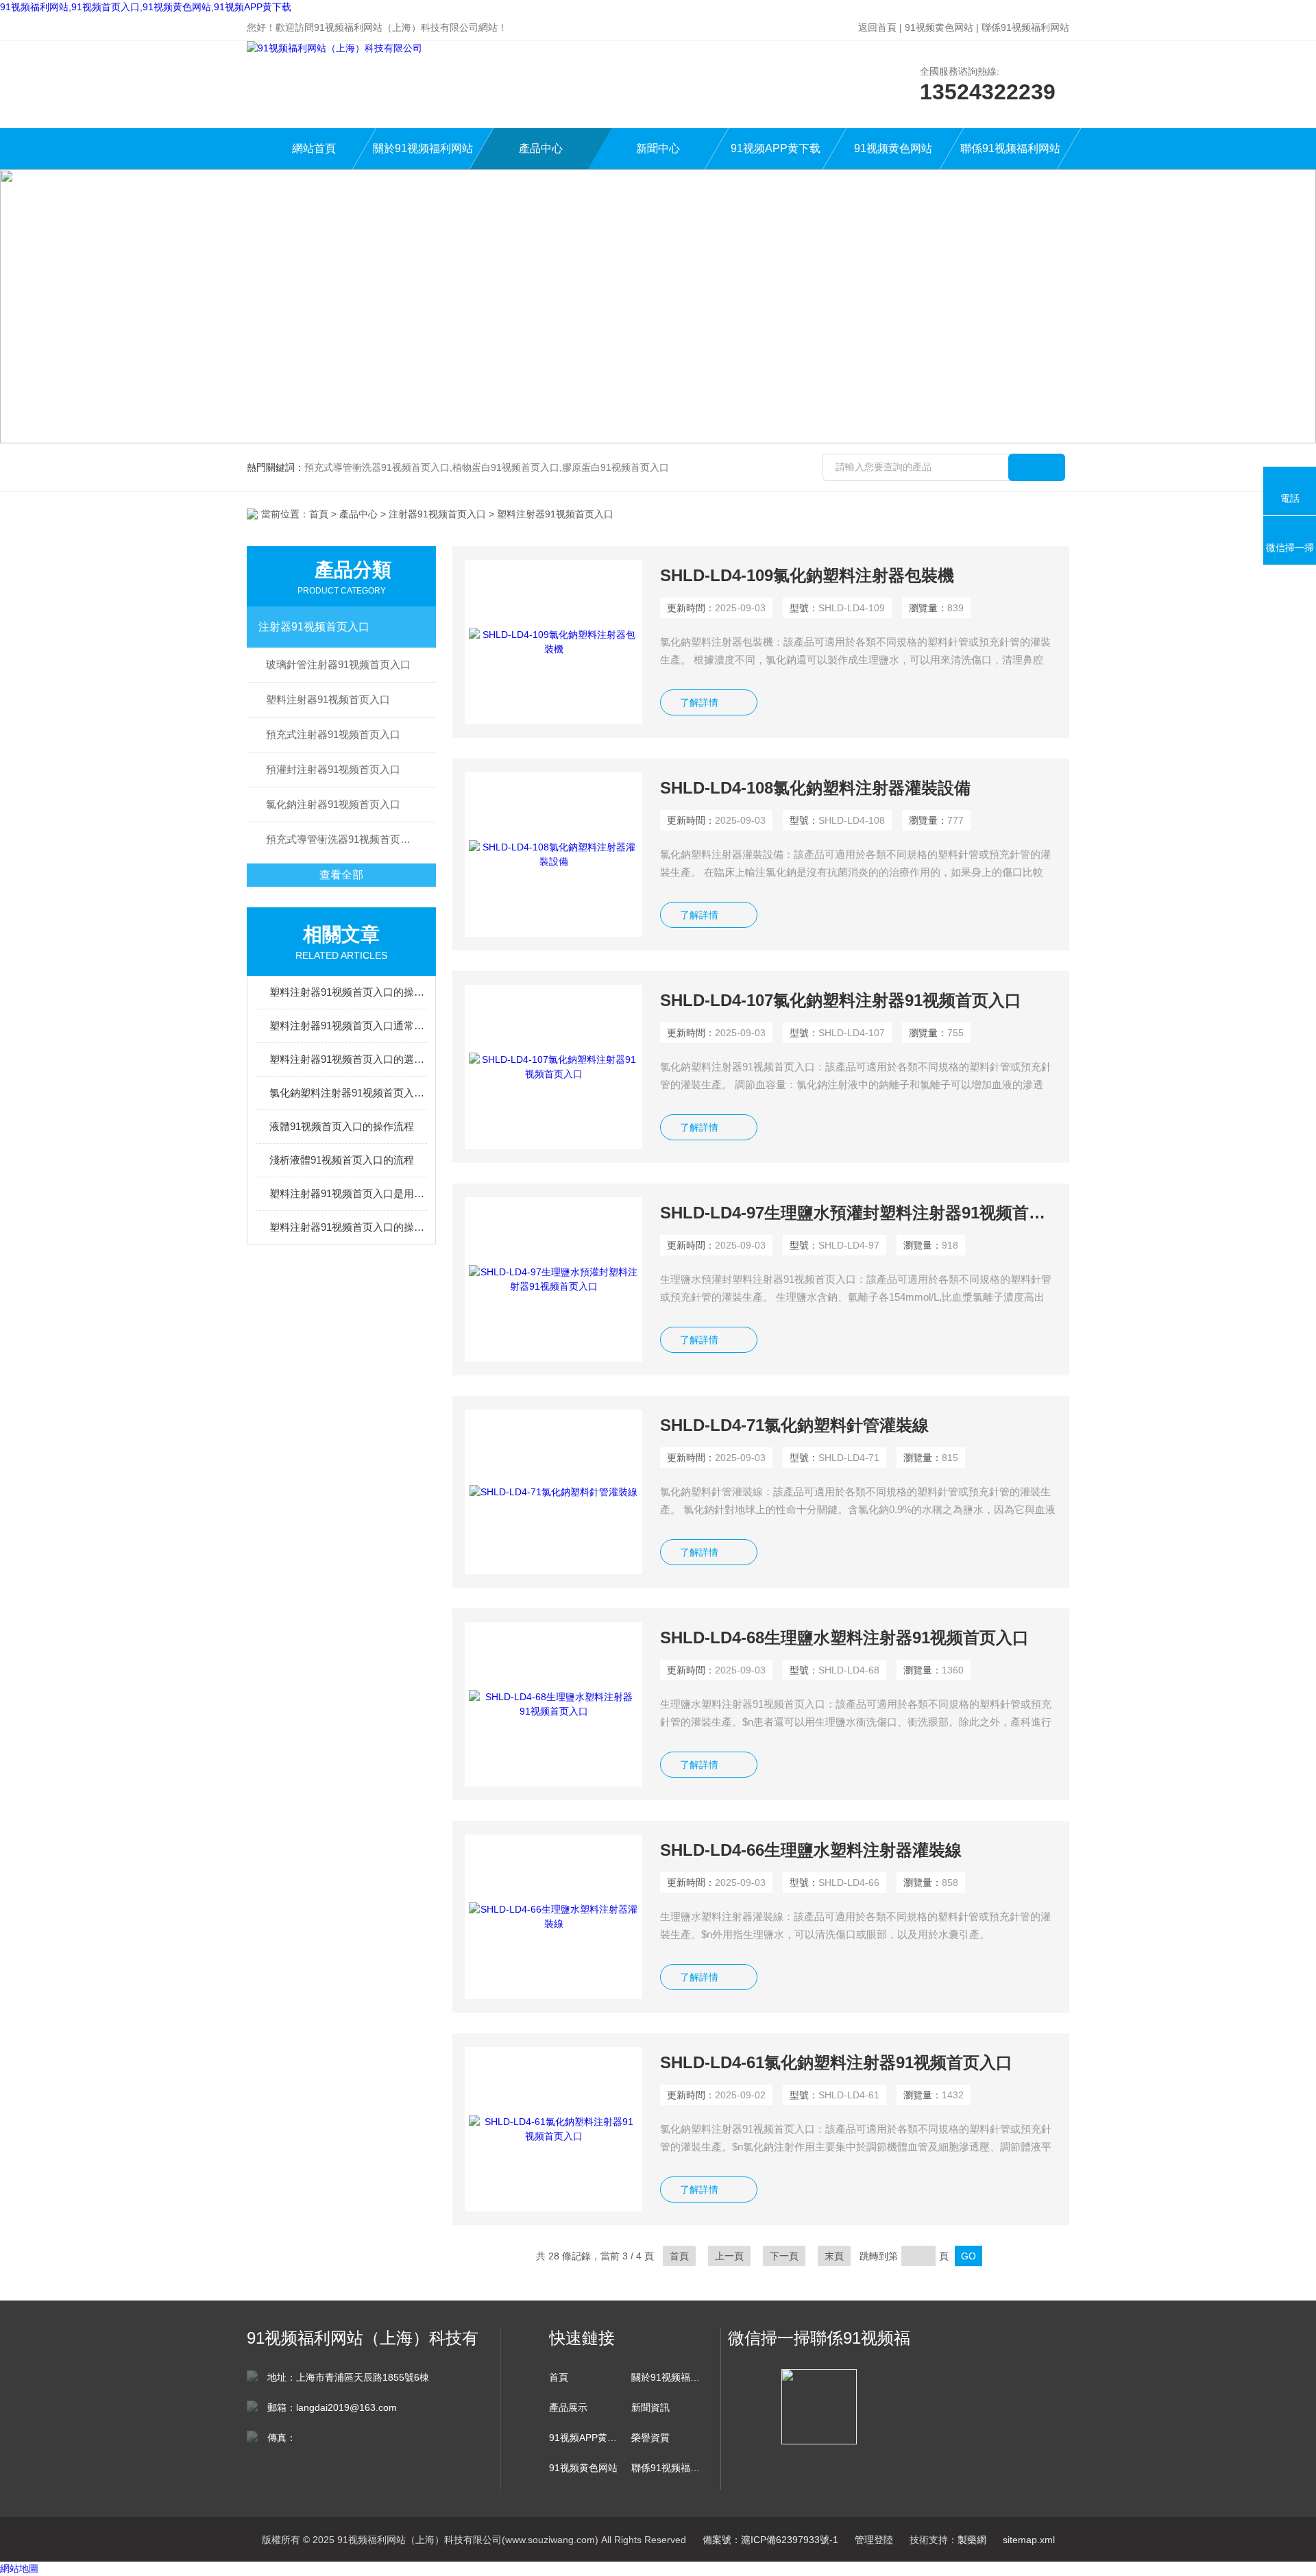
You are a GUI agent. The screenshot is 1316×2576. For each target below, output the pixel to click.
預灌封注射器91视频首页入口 (333, 769)
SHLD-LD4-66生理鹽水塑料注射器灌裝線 (811, 1850)
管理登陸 (874, 2540)
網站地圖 (19, 2568)
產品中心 (541, 148)
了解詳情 (699, 702)
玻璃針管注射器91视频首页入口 (338, 664)
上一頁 (729, 2256)
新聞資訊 (650, 2407)
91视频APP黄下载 (776, 148)
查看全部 (341, 875)
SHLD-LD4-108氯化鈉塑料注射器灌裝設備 (815, 788)
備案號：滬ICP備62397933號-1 (770, 2540)
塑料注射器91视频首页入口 (328, 699)
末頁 (834, 2256)
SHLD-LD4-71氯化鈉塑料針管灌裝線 (794, 1425)
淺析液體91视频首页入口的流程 (342, 1160)
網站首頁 (314, 148)
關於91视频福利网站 (423, 148)
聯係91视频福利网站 (1025, 27)
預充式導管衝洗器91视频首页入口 (343, 839)
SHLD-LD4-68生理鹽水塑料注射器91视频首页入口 (844, 1637)
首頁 (319, 514)
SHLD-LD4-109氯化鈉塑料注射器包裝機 (807, 575)
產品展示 (568, 2407)
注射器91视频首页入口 (437, 514)
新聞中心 (658, 148)
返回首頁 (877, 27)
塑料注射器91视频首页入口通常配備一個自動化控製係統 (348, 1026)
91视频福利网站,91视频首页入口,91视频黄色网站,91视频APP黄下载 (146, 7)
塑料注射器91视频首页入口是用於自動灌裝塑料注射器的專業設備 (348, 1193)
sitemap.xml (1029, 2540)
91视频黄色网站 (939, 27)
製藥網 (972, 2540)
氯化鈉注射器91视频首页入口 (333, 804)
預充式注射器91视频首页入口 (333, 734)
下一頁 (784, 2256)
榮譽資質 (650, 2438)
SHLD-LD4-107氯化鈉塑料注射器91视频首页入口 (841, 1000)
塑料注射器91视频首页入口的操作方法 (348, 992)
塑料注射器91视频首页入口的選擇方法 (348, 1059)
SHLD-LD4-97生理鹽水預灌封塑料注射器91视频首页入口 (858, 1213)
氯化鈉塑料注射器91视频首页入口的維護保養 (348, 1093)
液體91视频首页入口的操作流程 (342, 1126)
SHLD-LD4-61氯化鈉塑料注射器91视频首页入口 (836, 2062)
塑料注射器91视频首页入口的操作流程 (348, 1227)
